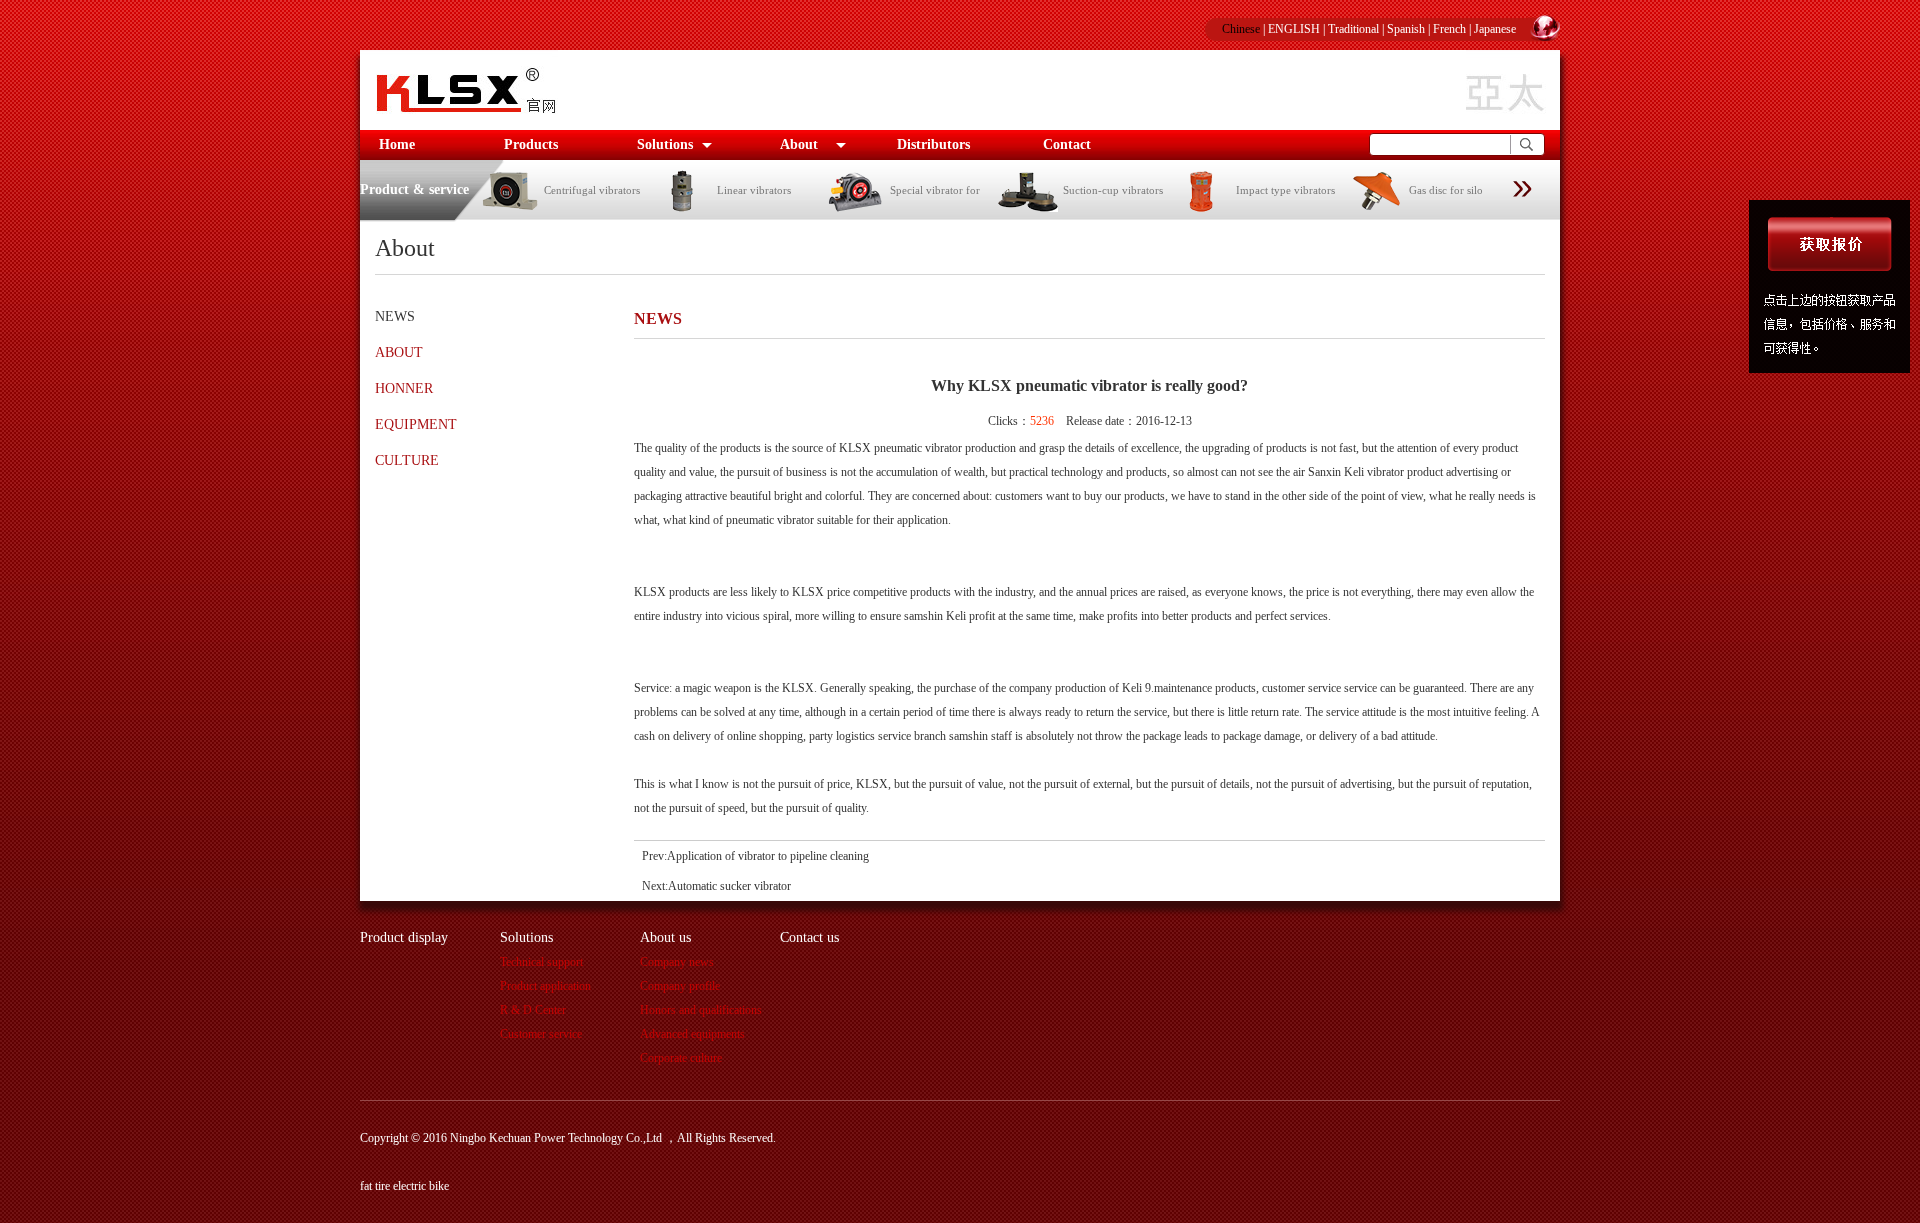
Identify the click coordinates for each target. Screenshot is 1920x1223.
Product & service (414, 189)
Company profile (680, 986)
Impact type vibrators (1285, 190)
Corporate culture (681, 1058)
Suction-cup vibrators (1113, 190)
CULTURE (407, 460)
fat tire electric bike (404, 1186)
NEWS (395, 316)
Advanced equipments (692, 1034)
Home (397, 144)
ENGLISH (1294, 29)
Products (531, 144)
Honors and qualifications (701, 1010)
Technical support (541, 962)
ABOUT (399, 352)
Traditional (1353, 29)
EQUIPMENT (416, 424)
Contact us (809, 937)
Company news (677, 962)
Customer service (541, 1034)
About (799, 144)
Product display (404, 937)
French (1449, 29)
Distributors (933, 144)
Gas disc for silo (1446, 190)
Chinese (1241, 29)
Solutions (665, 144)
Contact (1067, 144)
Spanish (1406, 29)
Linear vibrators (754, 190)
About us (665, 937)
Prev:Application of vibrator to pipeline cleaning (755, 856)
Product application (545, 986)
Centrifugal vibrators (592, 190)
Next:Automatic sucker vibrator (716, 886)
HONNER (404, 388)
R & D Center (533, 1010)
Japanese (1495, 29)
